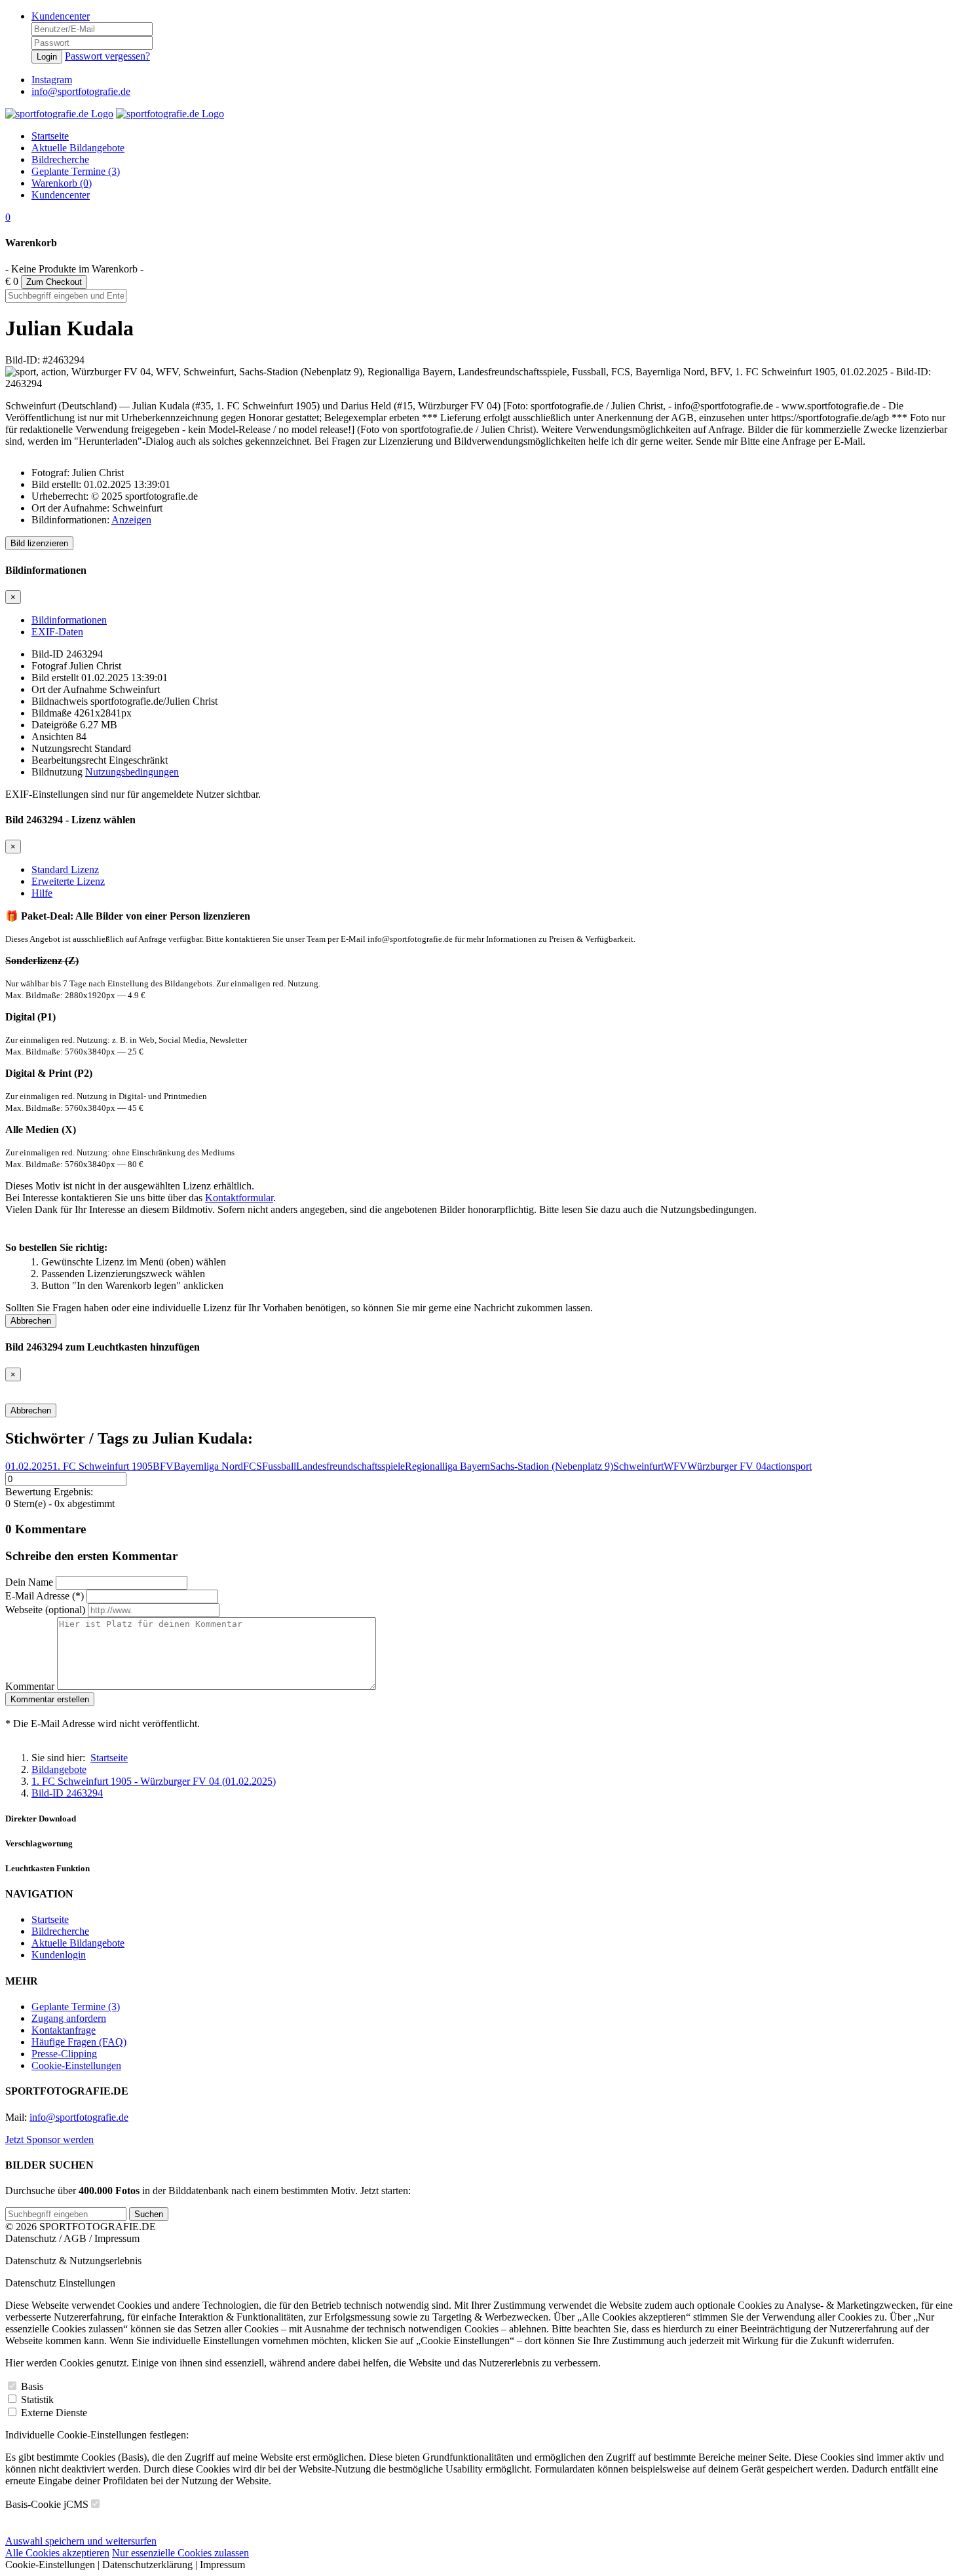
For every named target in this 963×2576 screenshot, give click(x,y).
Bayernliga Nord (208, 1466)
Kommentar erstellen (50, 1699)
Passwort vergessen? (107, 56)
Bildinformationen (69, 620)
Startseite (50, 1919)
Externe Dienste (54, 2413)
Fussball (279, 1466)
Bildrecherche (60, 1931)
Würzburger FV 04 (727, 1466)
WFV (675, 1466)
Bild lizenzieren (39, 543)
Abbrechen (31, 1321)
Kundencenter (61, 16)
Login (47, 57)
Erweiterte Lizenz (68, 881)
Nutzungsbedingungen (132, 772)
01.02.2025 (29, 1466)
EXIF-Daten (57, 632)
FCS (253, 1466)
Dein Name (29, 1582)
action (779, 1466)
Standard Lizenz (65, 869)
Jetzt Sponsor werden (49, 2139)
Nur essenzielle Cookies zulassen (180, 2553)
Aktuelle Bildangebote (78, 1943)
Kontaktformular (239, 1198)
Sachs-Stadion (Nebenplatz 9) (552, 1466)
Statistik (37, 2399)
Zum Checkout (54, 282)
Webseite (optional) (45, 1610)
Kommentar (30, 1686)
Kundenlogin (59, 1955)
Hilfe (42, 893)
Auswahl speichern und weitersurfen (81, 2541)
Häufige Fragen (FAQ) (79, 2042)
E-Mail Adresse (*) (45, 1596)
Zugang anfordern (69, 2018)
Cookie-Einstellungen (76, 2065)
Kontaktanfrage (64, 2030)
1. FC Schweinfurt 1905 (103, 1466)
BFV (163, 1466)
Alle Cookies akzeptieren (57, 2553)
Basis (32, 2386)
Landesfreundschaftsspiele (350, 1466)
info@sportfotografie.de (79, 2117)
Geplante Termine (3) (76, 2007)
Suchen (149, 2214)
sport (802, 1466)
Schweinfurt (638, 1466)
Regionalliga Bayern (447, 1466)
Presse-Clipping (64, 2054)
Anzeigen (131, 520)
